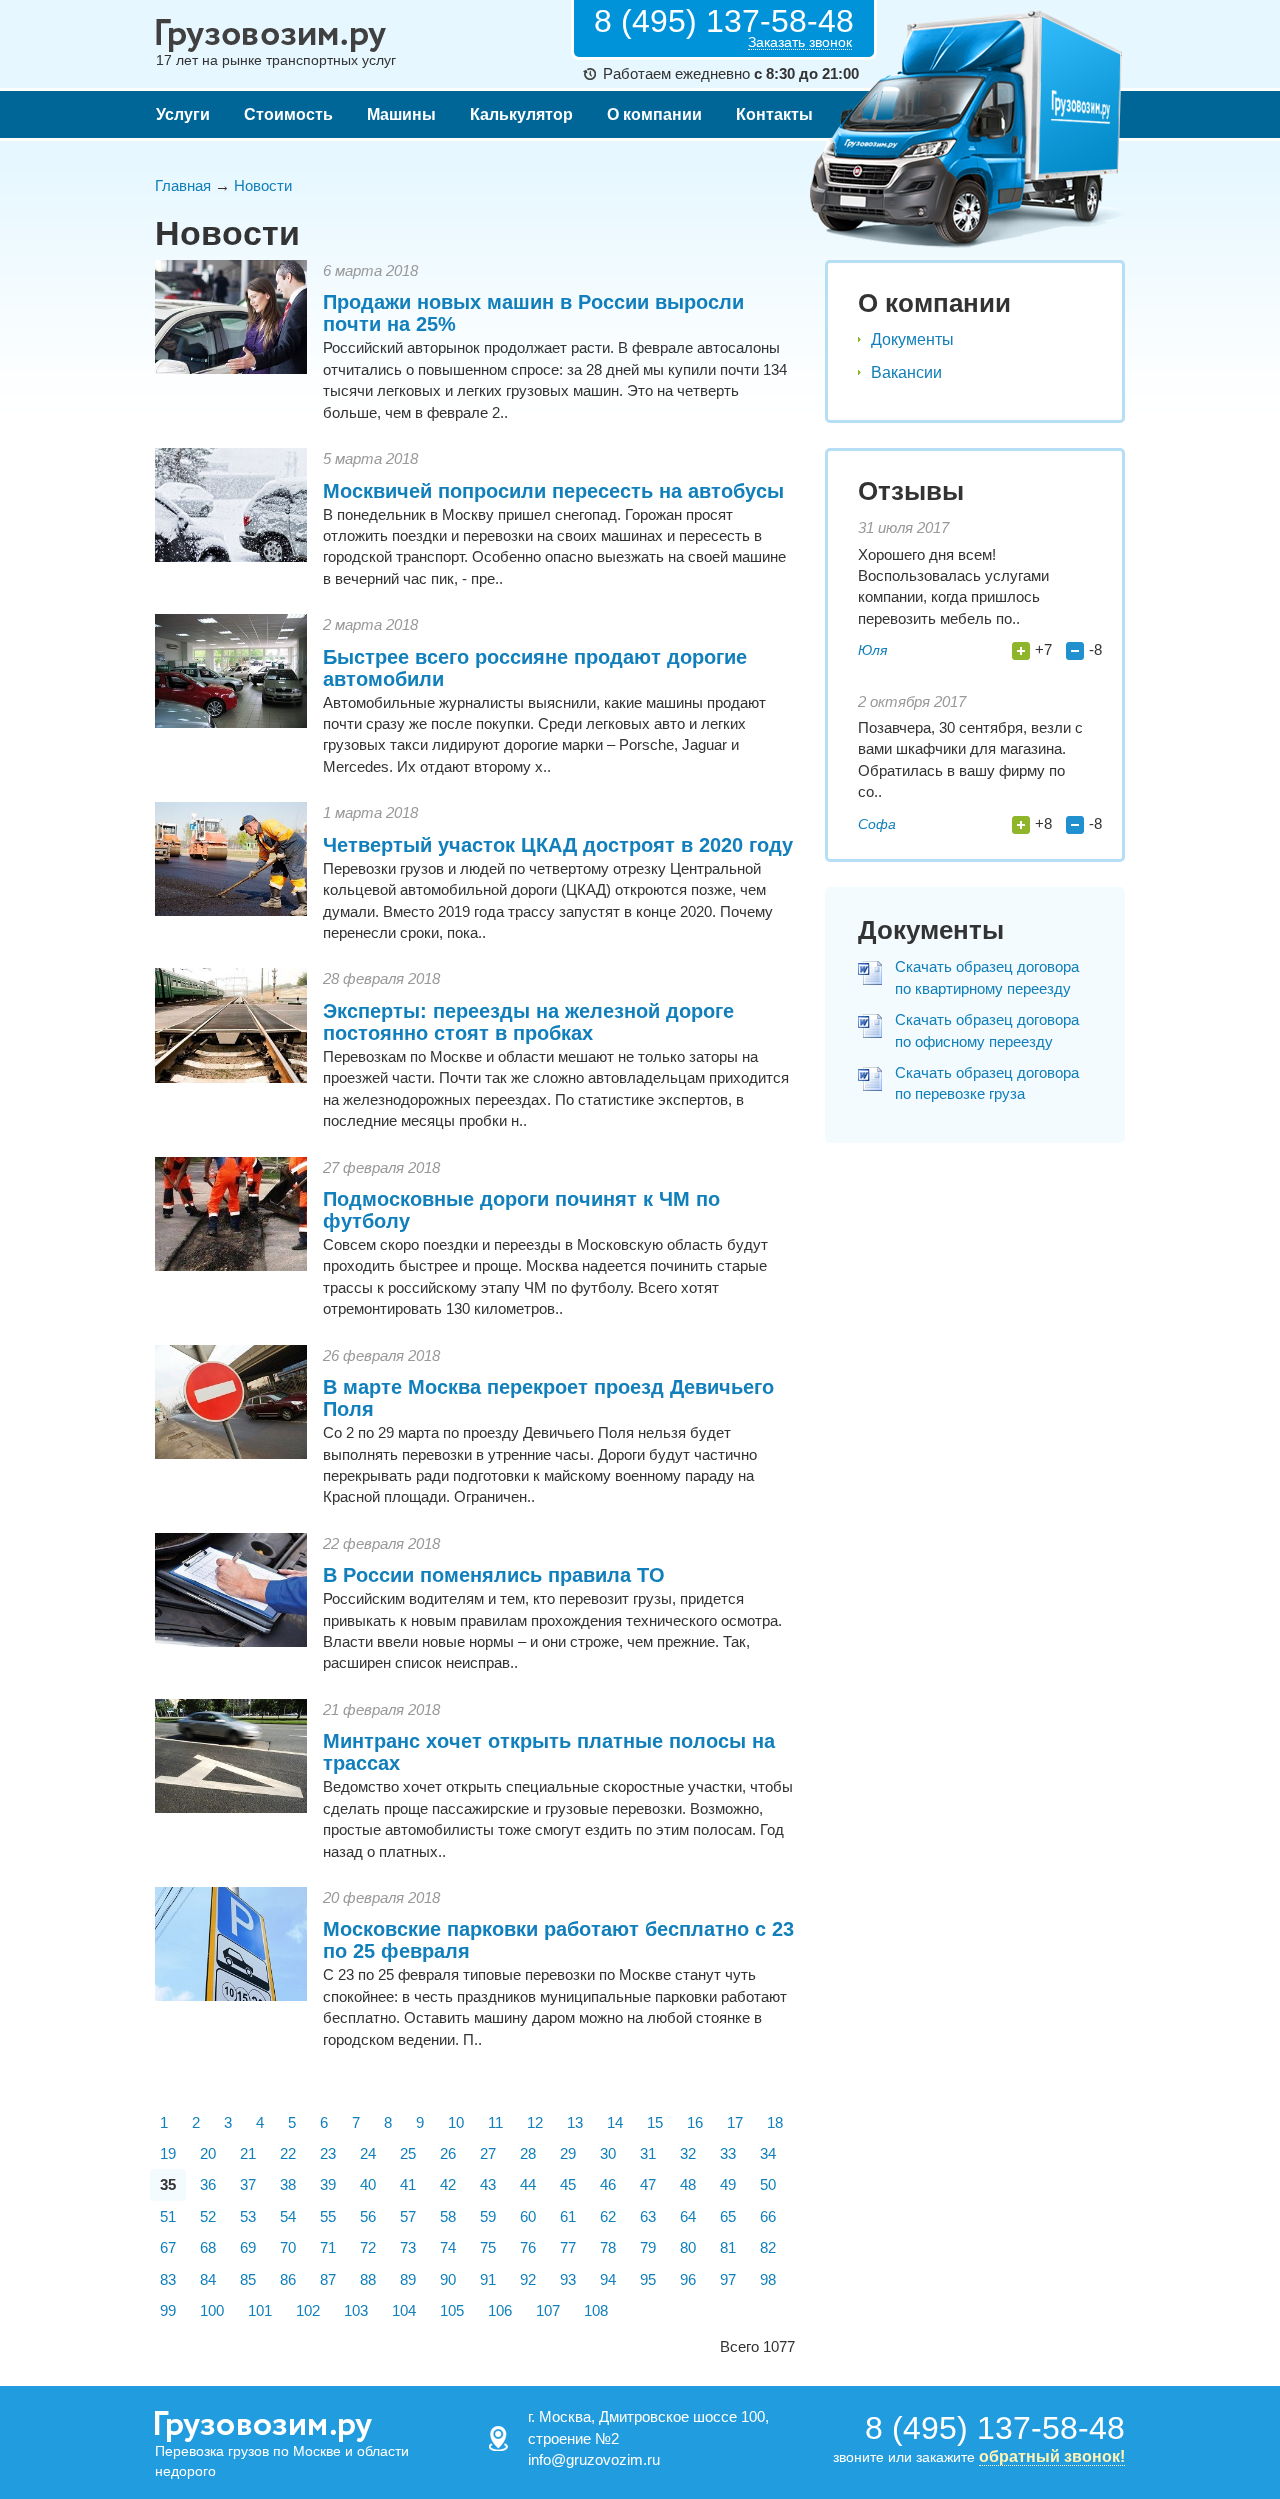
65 (728, 2216)
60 (528, 2216)
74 (448, 2247)
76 (528, 2247)
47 (648, 2184)
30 (608, 2153)
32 (688, 2153)
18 (775, 2122)
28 (528, 2153)
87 (328, 2279)
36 (208, 2184)
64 (688, 2216)
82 (768, 2247)
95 (648, 2279)
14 (615, 2122)
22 (288, 2153)
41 (408, 2184)
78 (608, 2247)
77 (568, 2247)
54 (288, 2216)
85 (248, 2279)
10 (456, 2122)
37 (248, 2184)
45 (568, 2184)
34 (768, 2153)
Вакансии (906, 372)
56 (368, 2216)
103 (356, 2310)
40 (368, 2184)
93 (568, 2279)
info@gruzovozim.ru (594, 2459)
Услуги (183, 114)
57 (408, 2216)
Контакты (774, 114)
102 (308, 2310)
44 (528, 2184)
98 (768, 2279)
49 (728, 2184)
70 (288, 2247)
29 (568, 2153)
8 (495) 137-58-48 (724, 21)
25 (408, 2153)
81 (728, 2247)
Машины (401, 114)
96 (688, 2279)
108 (596, 2310)
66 (768, 2216)
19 (168, 2153)
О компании (654, 114)
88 (368, 2279)
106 (500, 2310)
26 (448, 2153)
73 (408, 2247)
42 (448, 2184)
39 (328, 2184)
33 (728, 2153)
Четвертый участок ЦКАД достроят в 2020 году (558, 845)
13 (575, 2122)
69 (248, 2247)
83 (168, 2279)
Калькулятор (521, 114)
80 (688, 2247)
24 (368, 2153)
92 (528, 2279)
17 (735, 2122)
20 (208, 2153)
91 (488, 2279)
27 (488, 2153)
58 (448, 2216)
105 (452, 2310)
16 (695, 2122)
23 (328, 2153)
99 (168, 2310)
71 (328, 2247)
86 (288, 2279)
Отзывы (911, 491)
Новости (263, 185)
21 (248, 2153)
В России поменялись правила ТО (494, 1575)
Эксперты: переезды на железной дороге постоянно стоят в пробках (528, 1022)
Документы (912, 339)
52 (208, 2216)
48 (688, 2184)
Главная (183, 185)
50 (768, 2184)
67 (168, 2247)
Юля (872, 650)
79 (648, 2247)
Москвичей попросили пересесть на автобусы (553, 491)
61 (568, 2216)
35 (168, 2184)
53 (248, 2216)
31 (648, 2153)
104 (404, 2310)
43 (488, 2184)
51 (168, 2216)
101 (260, 2310)
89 (408, 2279)
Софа (877, 824)
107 (548, 2310)
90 (448, 2279)
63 (648, 2216)
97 (728, 2279)
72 (368, 2247)
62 (608, 2216)
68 (208, 2247)
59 (488, 2216)
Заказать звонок (800, 42)
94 (608, 2279)
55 (328, 2216)
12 (535, 2122)
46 (608, 2184)
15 (655, 2122)
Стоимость (288, 114)
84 (208, 2279)
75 (488, 2247)
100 (212, 2310)
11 (495, 2122)
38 (288, 2184)
